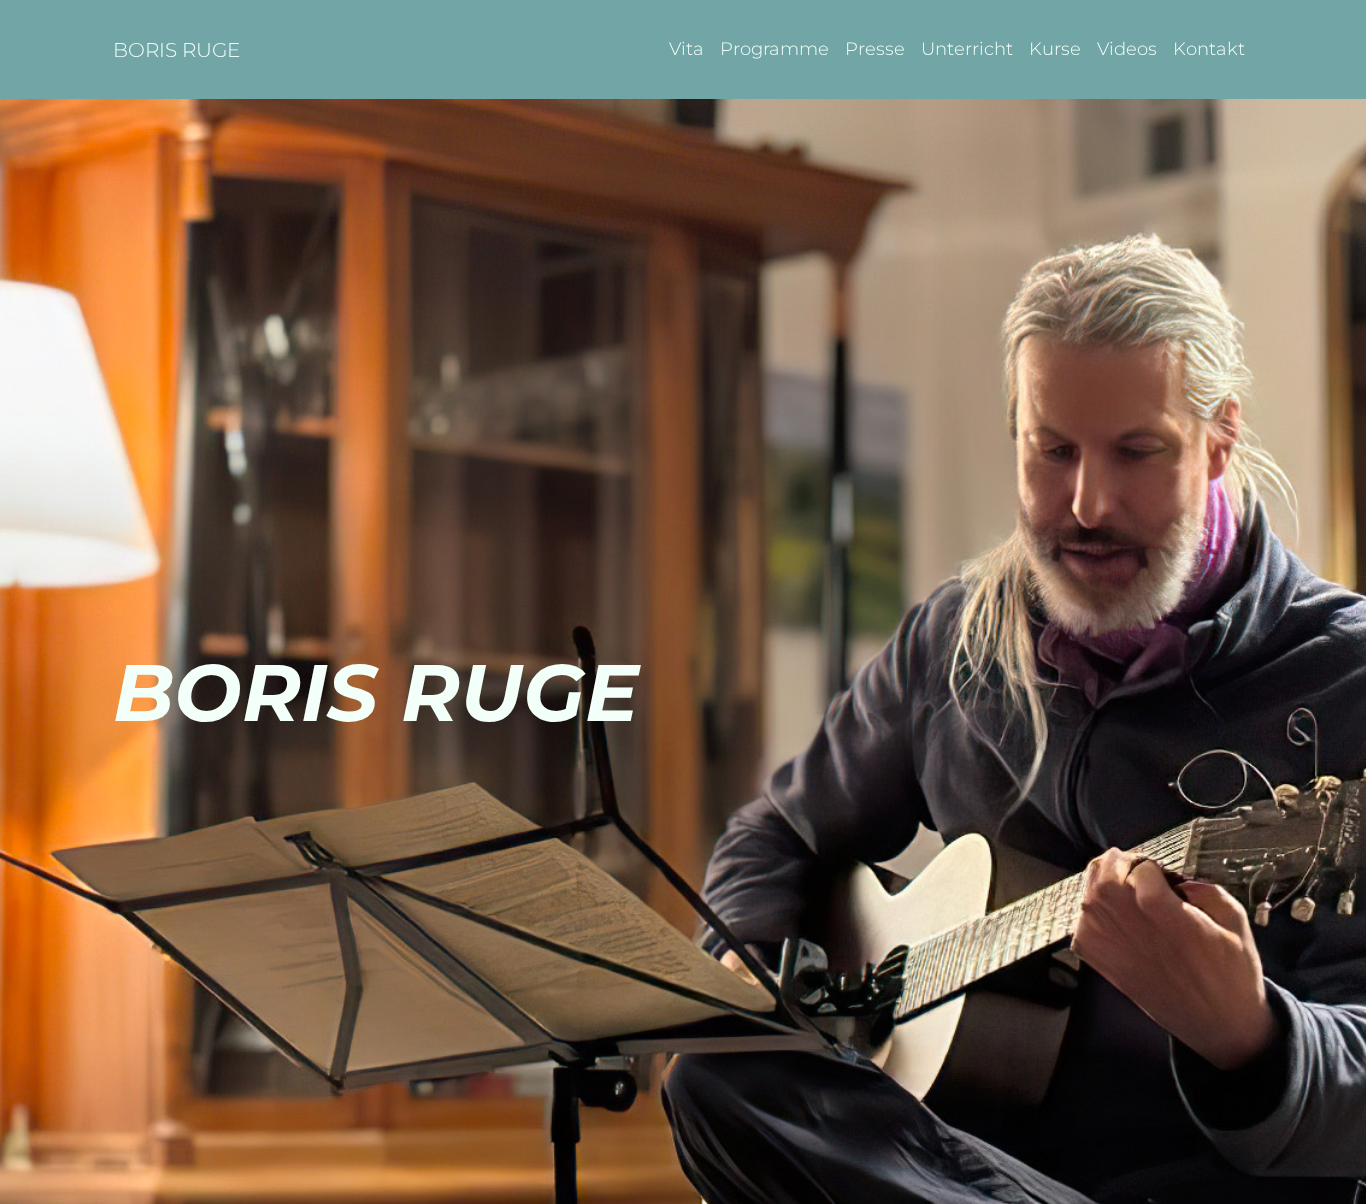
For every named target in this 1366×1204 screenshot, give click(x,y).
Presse (875, 49)
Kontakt (1209, 49)
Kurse (1055, 49)
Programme (774, 49)
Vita (686, 49)
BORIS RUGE (176, 50)
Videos (1127, 49)
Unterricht (967, 49)
